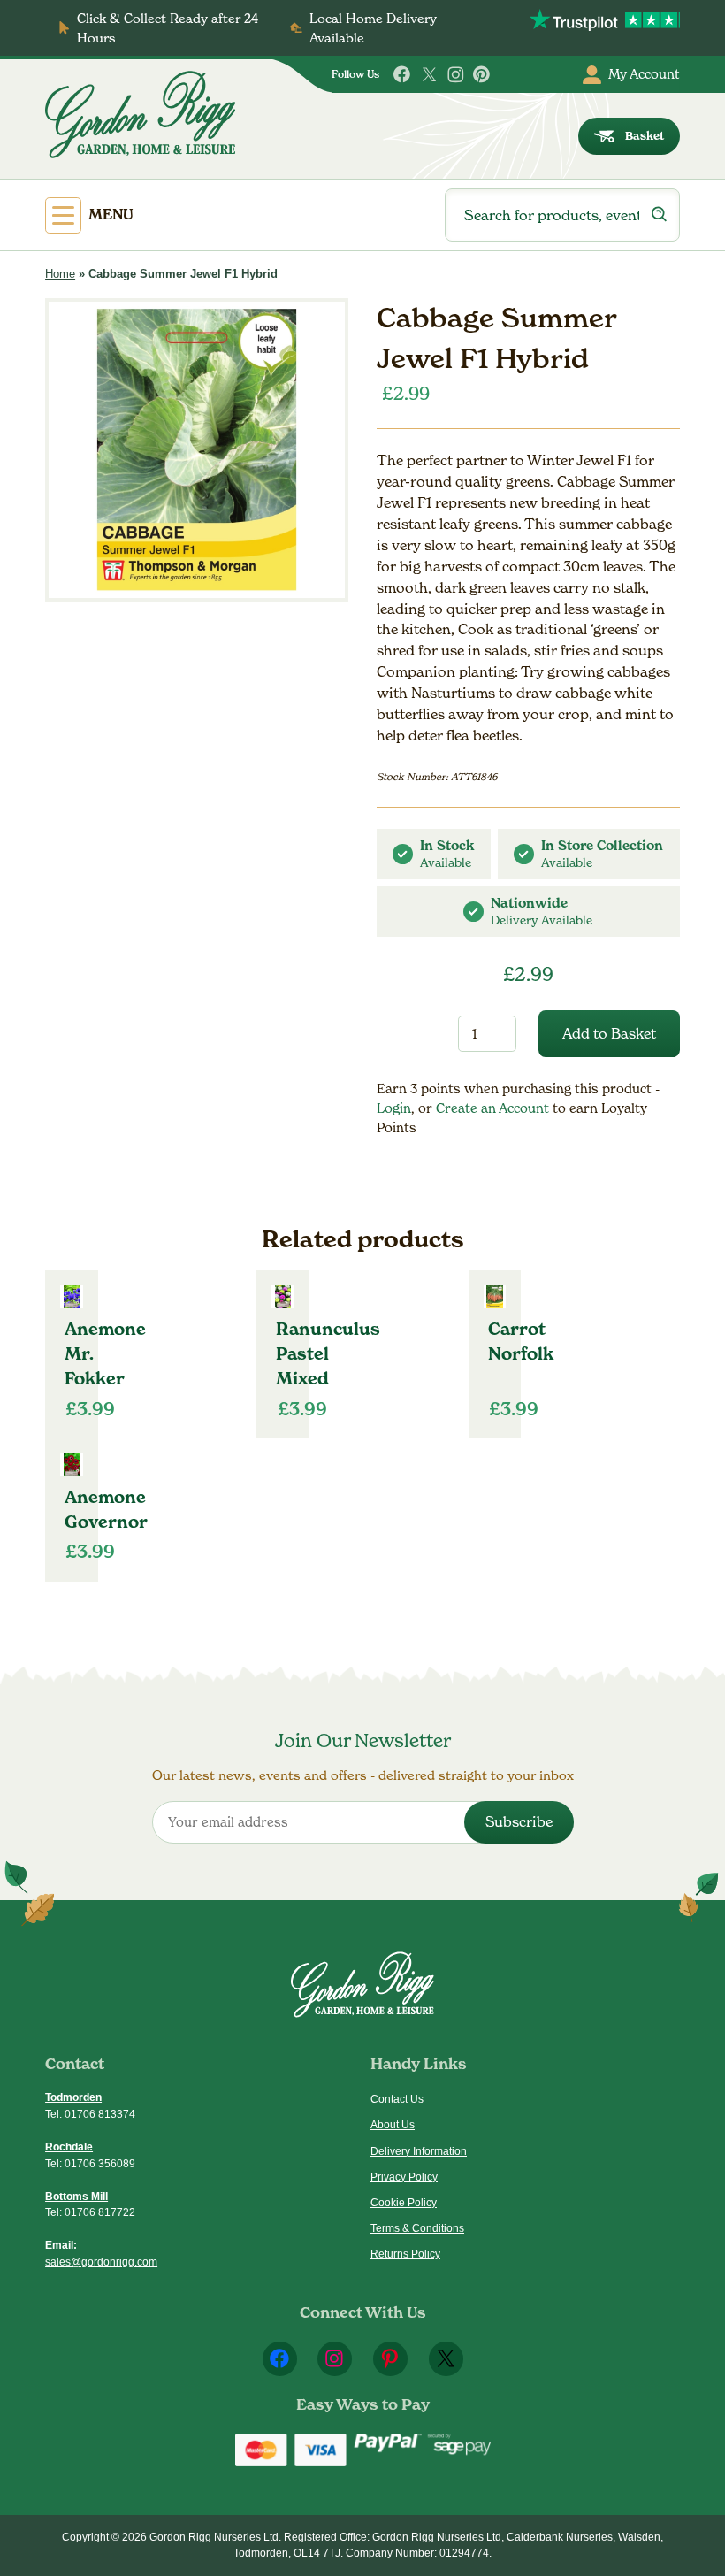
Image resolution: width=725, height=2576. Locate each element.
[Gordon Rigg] (140, 115)
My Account (644, 74)
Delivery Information (419, 2151)
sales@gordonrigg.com (101, 2262)
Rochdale (69, 2147)
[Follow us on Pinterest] (482, 75)
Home (60, 274)
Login (394, 1108)
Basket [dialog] (645, 136)
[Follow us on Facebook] (403, 75)
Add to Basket (609, 1034)
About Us (393, 2125)
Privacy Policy (404, 2177)
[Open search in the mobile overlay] (562, 215)
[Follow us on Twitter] (429, 75)
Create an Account (494, 1108)
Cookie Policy (404, 2203)
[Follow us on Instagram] (456, 75)
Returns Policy (405, 2254)
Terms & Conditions (417, 2228)
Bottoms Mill (76, 2196)
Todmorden (73, 2097)
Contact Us (397, 2099)
